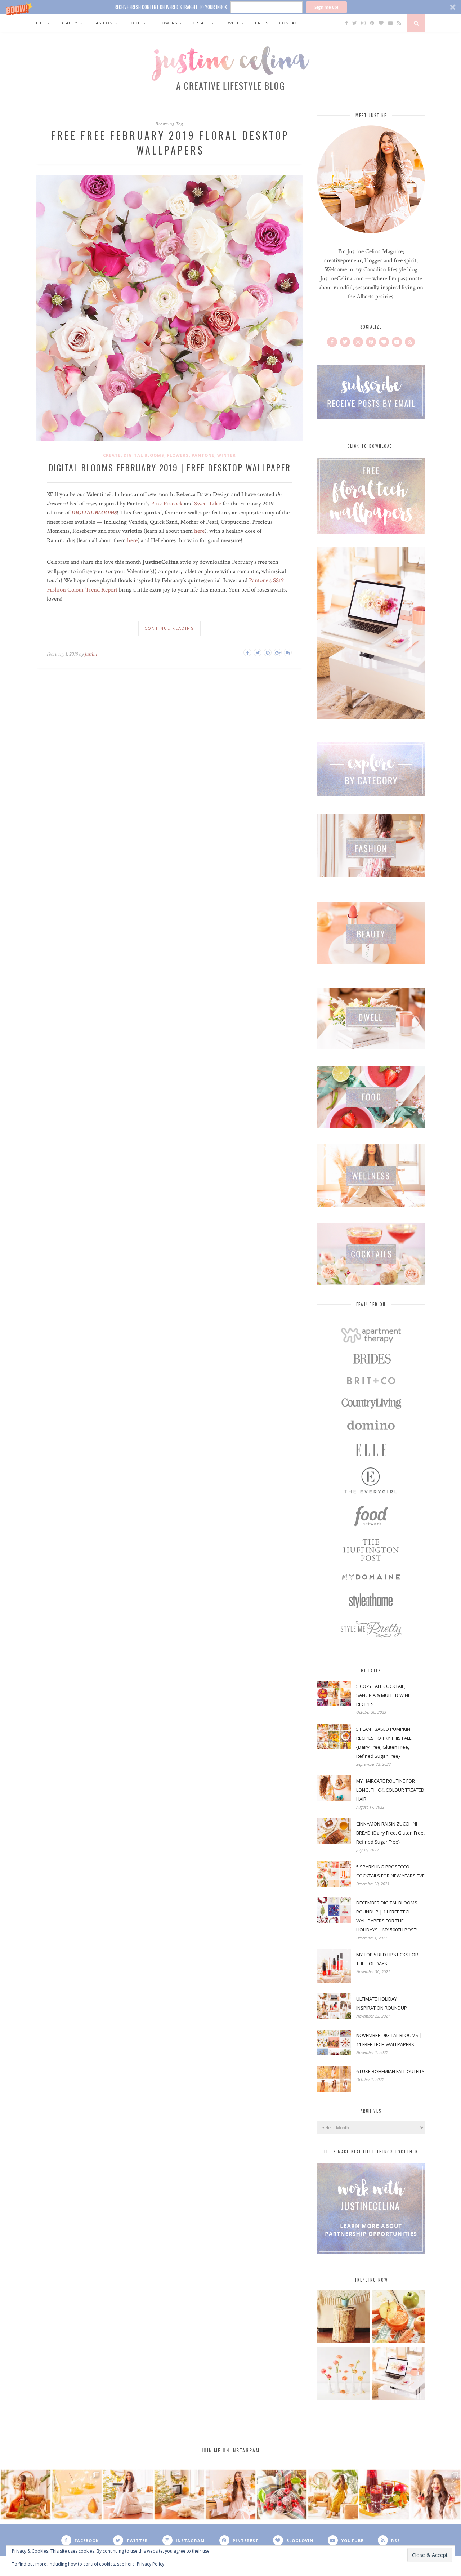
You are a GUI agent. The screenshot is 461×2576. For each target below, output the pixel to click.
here (199, 531)
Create (201, 23)
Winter (227, 455)
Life (41, 23)
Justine (91, 654)
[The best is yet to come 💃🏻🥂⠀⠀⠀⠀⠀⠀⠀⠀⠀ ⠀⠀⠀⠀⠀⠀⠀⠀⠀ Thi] (26, 2495)
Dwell (232, 23)
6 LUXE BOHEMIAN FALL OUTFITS (390, 2071)
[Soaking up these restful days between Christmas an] (128, 2495)
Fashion (103, 23)
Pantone (203, 455)
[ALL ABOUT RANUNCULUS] (344, 2374)
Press (262, 23)
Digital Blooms (144, 455)
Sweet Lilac (208, 504)
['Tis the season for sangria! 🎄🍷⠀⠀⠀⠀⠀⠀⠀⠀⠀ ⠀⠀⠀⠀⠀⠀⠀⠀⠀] (384, 2495)
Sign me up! (326, 7)
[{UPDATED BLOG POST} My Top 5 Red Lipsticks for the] (435, 2495)
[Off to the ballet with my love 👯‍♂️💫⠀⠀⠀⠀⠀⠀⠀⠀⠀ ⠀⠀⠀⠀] (333, 2495)
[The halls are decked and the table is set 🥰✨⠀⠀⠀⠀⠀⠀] (230, 2495)
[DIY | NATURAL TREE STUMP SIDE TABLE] (344, 2317)
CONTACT (290, 23)
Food (135, 23)
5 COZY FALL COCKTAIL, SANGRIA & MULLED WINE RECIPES (383, 1695)
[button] (230, 7)
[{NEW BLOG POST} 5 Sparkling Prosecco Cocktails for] (77, 2495)
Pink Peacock (167, 504)
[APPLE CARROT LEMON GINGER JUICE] (398, 2317)
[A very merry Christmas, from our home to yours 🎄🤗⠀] (179, 2495)
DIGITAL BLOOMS (94, 513)
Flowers (167, 23)
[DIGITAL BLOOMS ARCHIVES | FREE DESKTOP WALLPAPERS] (398, 2374)
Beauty (69, 23)
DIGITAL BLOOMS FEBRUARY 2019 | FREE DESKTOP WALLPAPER (169, 467)
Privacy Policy (151, 2564)
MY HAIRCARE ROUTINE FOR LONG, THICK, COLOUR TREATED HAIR (390, 1790)
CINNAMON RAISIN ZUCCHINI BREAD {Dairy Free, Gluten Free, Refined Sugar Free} (390, 1833)
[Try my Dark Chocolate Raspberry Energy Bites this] (282, 2495)
